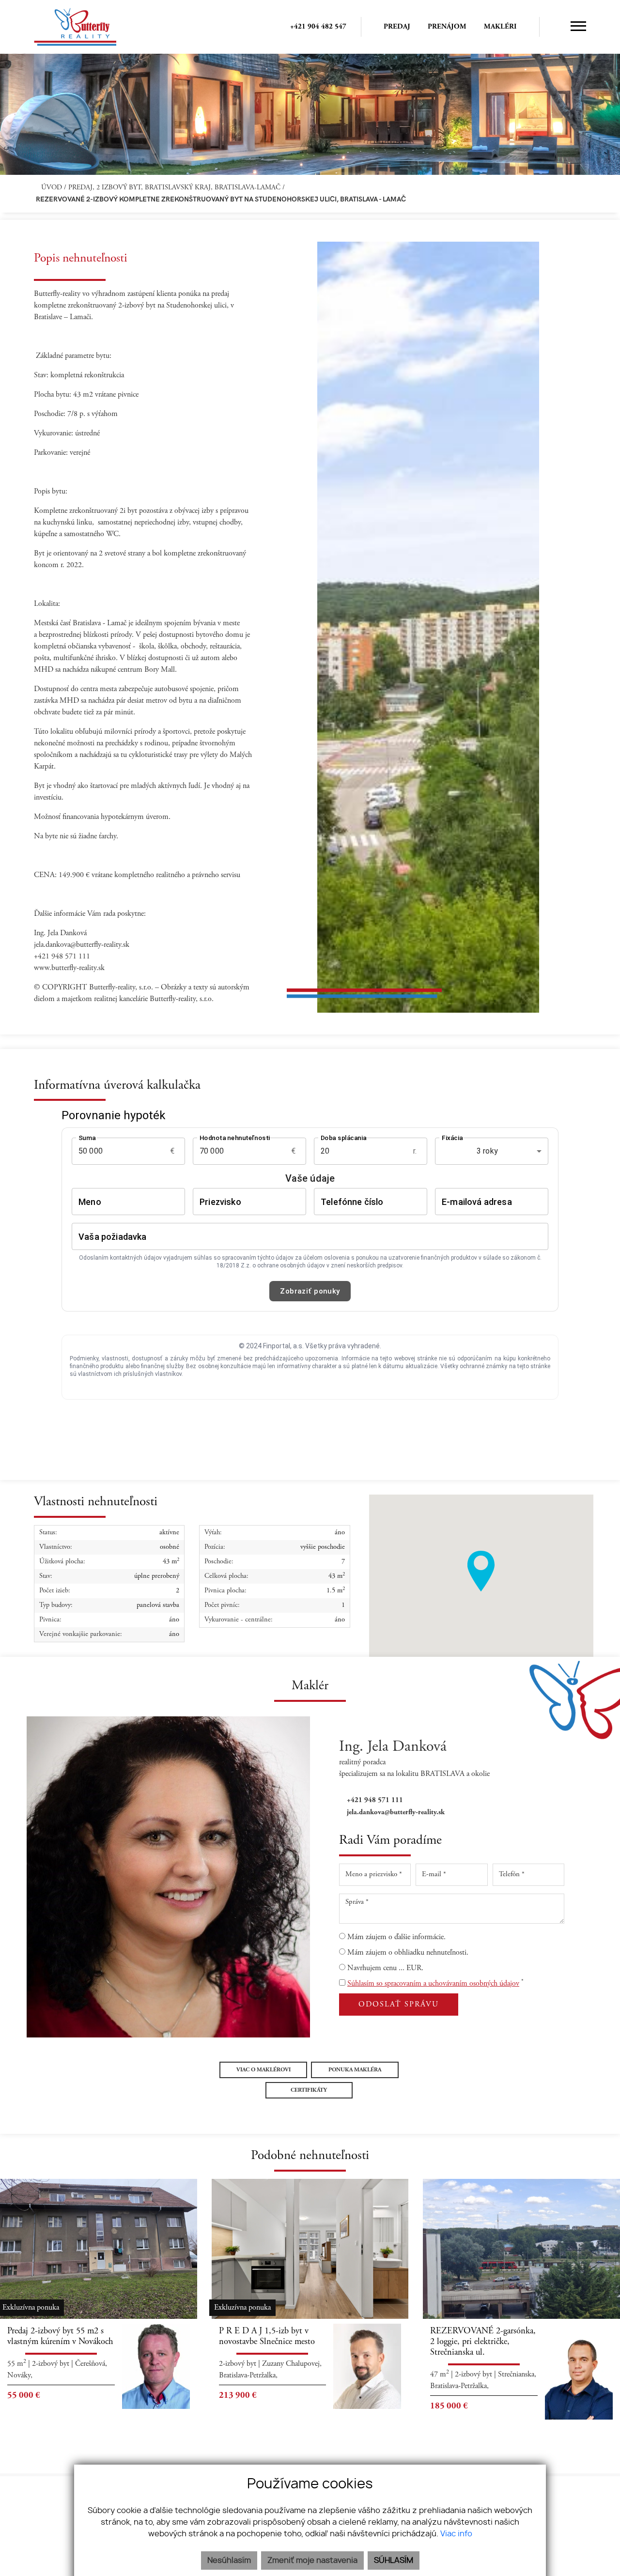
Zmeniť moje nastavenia (312, 2561)
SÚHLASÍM (394, 2561)
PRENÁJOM (447, 27)
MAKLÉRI (500, 27)
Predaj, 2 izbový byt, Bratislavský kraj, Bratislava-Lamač (175, 188)
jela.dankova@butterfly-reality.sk (396, 1812)
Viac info (456, 2534)
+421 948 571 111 (375, 1800)
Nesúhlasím (229, 2561)
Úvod (51, 188)
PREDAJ (397, 27)
